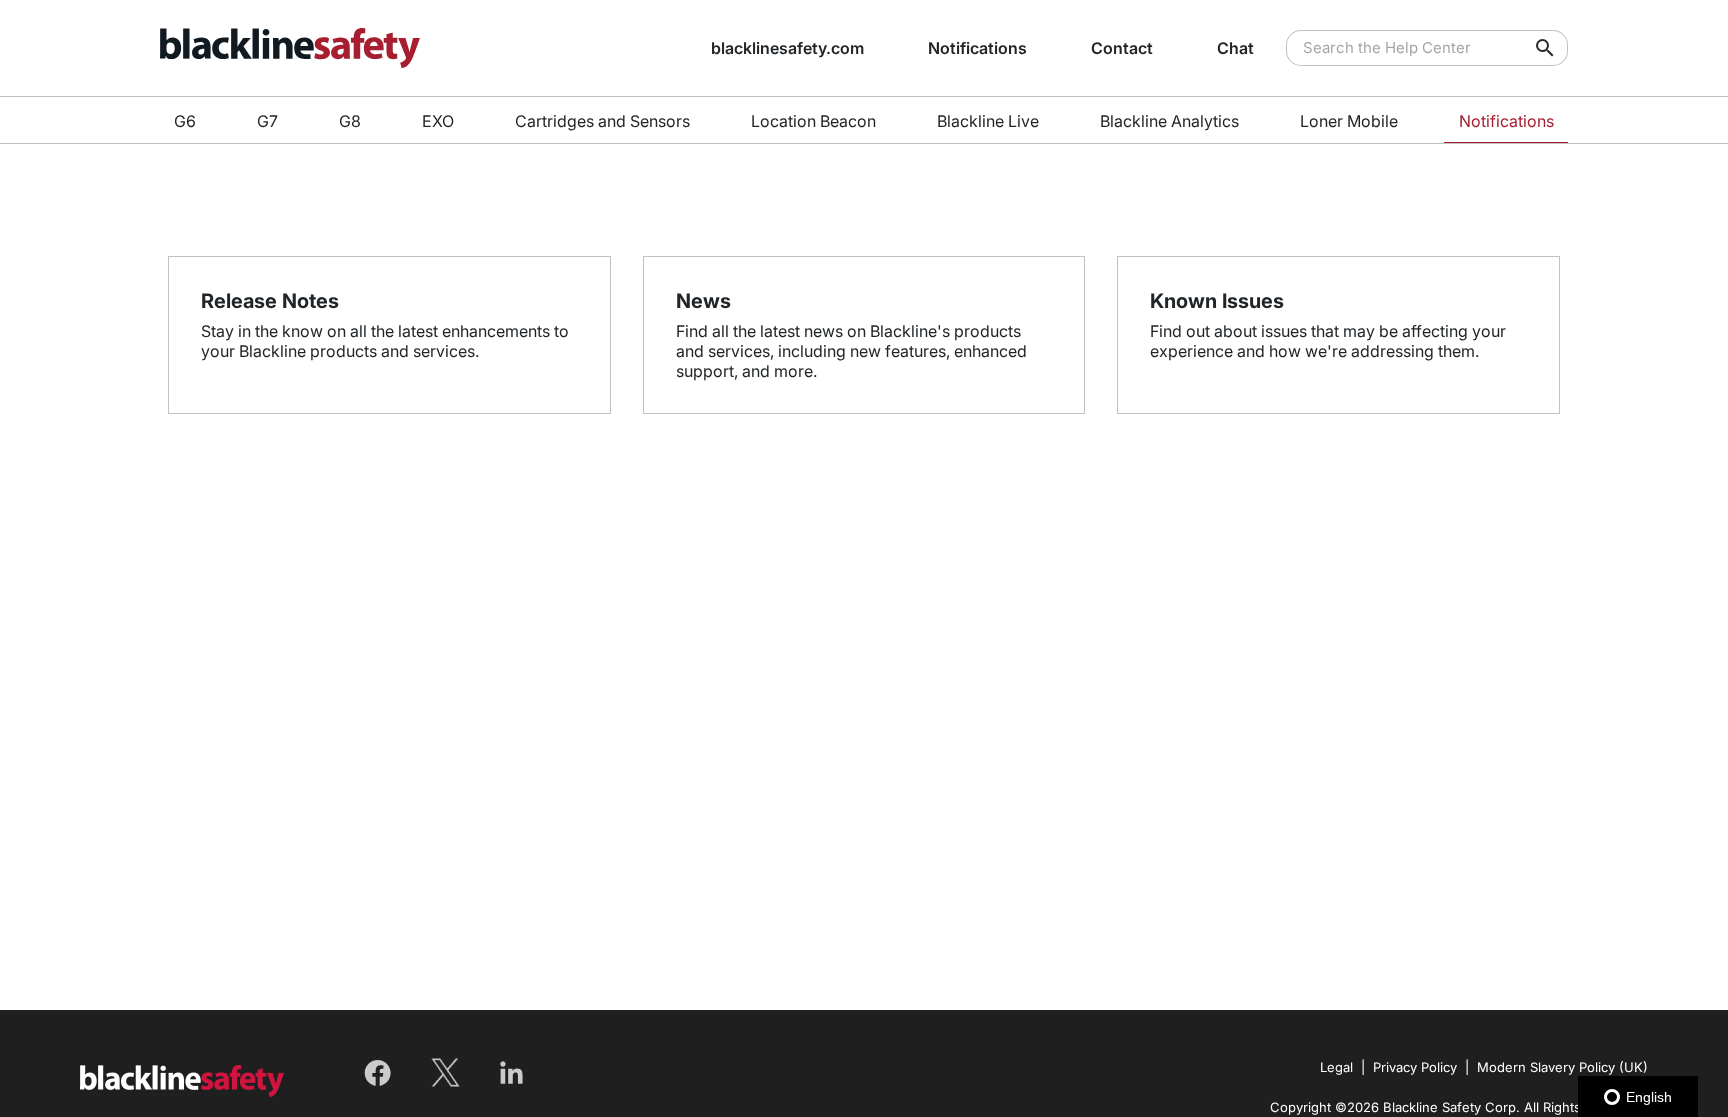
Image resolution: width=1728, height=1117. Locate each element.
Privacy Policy (1415, 1067)
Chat (1235, 48)
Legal (1336, 1067)
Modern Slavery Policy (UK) (1562, 1067)
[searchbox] (1531, 48)
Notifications (977, 48)
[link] (433, 48)
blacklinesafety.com (787, 48)
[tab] (185, 121)
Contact (1122, 48)
